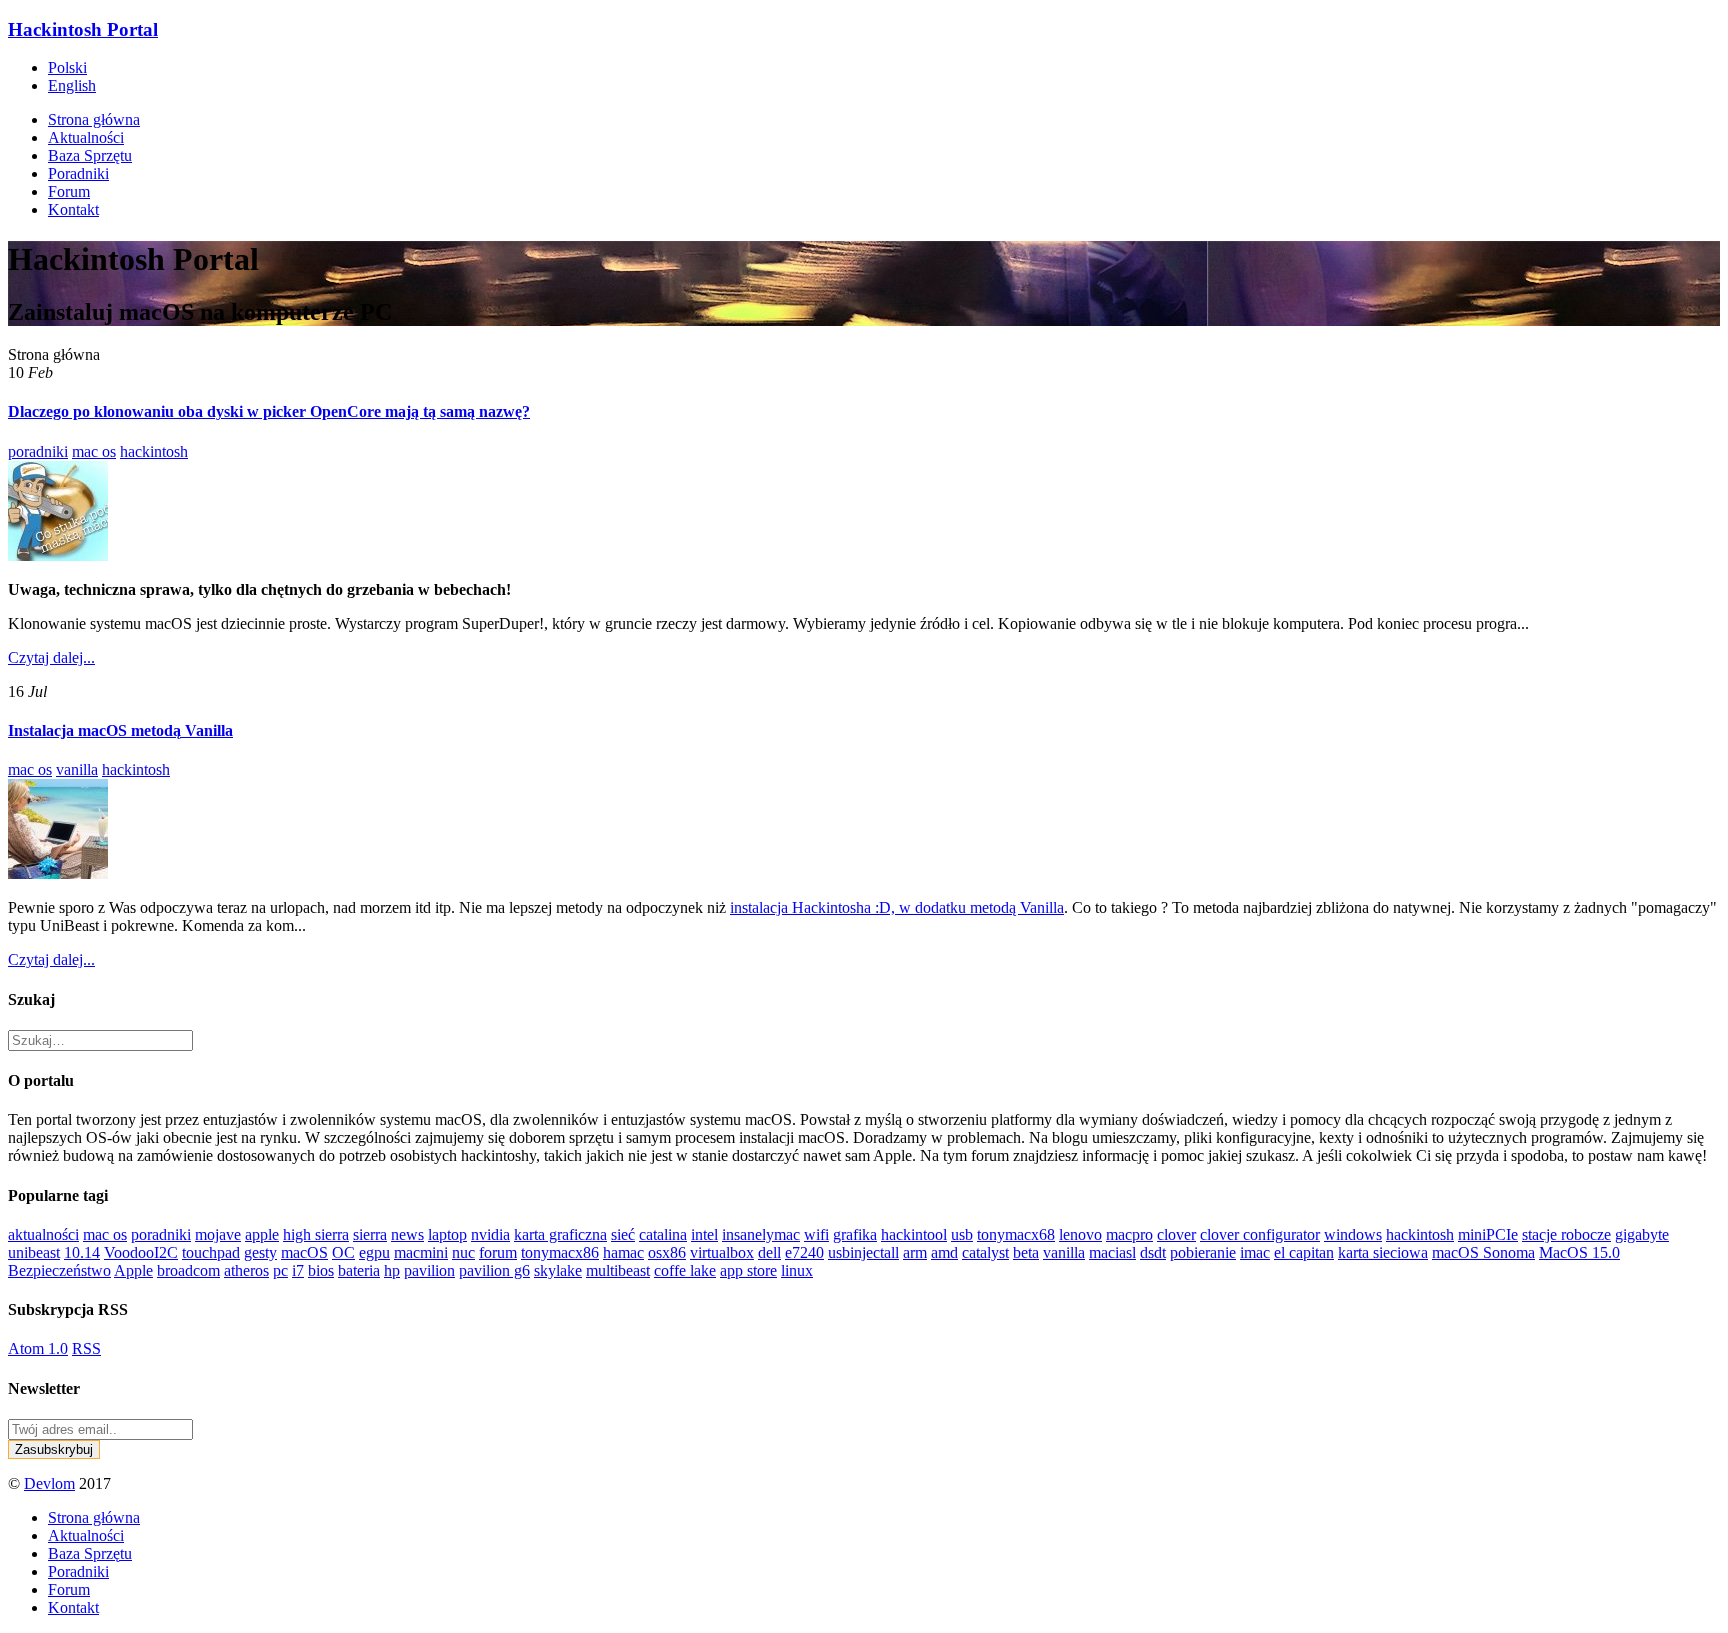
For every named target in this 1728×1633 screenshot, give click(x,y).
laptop (447, 1234)
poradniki (38, 451)
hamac (623, 1252)
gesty (260, 1252)
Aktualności (86, 137)
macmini (421, 1252)
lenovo (1080, 1234)
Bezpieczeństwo (59, 1270)
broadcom (188, 1270)
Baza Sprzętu (90, 155)
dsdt (1153, 1252)
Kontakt (73, 209)
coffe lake (685, 1270)
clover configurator (1260, 1234)
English (72, 85)
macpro (1129, 1234)
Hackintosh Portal (83, 29)
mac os (94, 451)
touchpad (211, 1252)
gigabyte (1642, 1234)
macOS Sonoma (1483, 1252)
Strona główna (94, 119)
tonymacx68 (1016, 1234)
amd (944, 1252)
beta (1026, 1252)
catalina (663, 1234)
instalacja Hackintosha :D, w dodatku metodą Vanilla (897, 907)
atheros (246, 1270)
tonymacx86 (560, 1252)
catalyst (985, 1252)
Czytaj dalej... (51, 657)
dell (769, 1252)
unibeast (34, 1252)
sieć (623, 1234)
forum (498, 1252)
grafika (855, 1234)
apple (262, 1234)
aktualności (43, 1234)
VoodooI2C (141, 1252)
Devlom (49, 1483)
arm (915, 1252)
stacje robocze (1566, 1234)
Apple (133, 1270)
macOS (304, 1252)
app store (748, 1270)
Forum (69, 191)
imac (1255, 1252)
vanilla (77, 769)
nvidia (490, 1234)
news (407, 1234)
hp (392, 1270)
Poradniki (78, 173)
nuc (463, 1252)
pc (280, 1270)
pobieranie (1203, 1252)
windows (1353, 1234)
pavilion (429, 1270)
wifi (816, 1234)
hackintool (914, 1234)
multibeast (618, 1270)
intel (704, 1234)
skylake (558, 1270)
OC (343, 1252)
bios (321, 1270)
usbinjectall (863, 1252)
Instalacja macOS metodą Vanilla (120, 730)
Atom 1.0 (38, 1348)
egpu (374, 1252)
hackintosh (154, 451)
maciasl (1112, 1252)
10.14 (82, 1252)
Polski (67, 67)
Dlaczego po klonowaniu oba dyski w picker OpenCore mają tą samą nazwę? (269, 411)
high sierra (316, 1234)
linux (797, 1270)
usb (962, 1234)
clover (1176, 1234)
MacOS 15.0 (1579, 1252)
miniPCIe (1488, 1234)
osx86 (667, 1252)
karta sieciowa (1383, 1252)
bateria (359, 1270)
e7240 (804, 1252)
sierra (370, 1234)
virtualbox (722, 1252)
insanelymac (761, 1234)
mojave (218, 1234)
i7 (298, 1270)
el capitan (1304, 1252)
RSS (86, 1348)
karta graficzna (560, 1234)
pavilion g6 (494, 1270)
